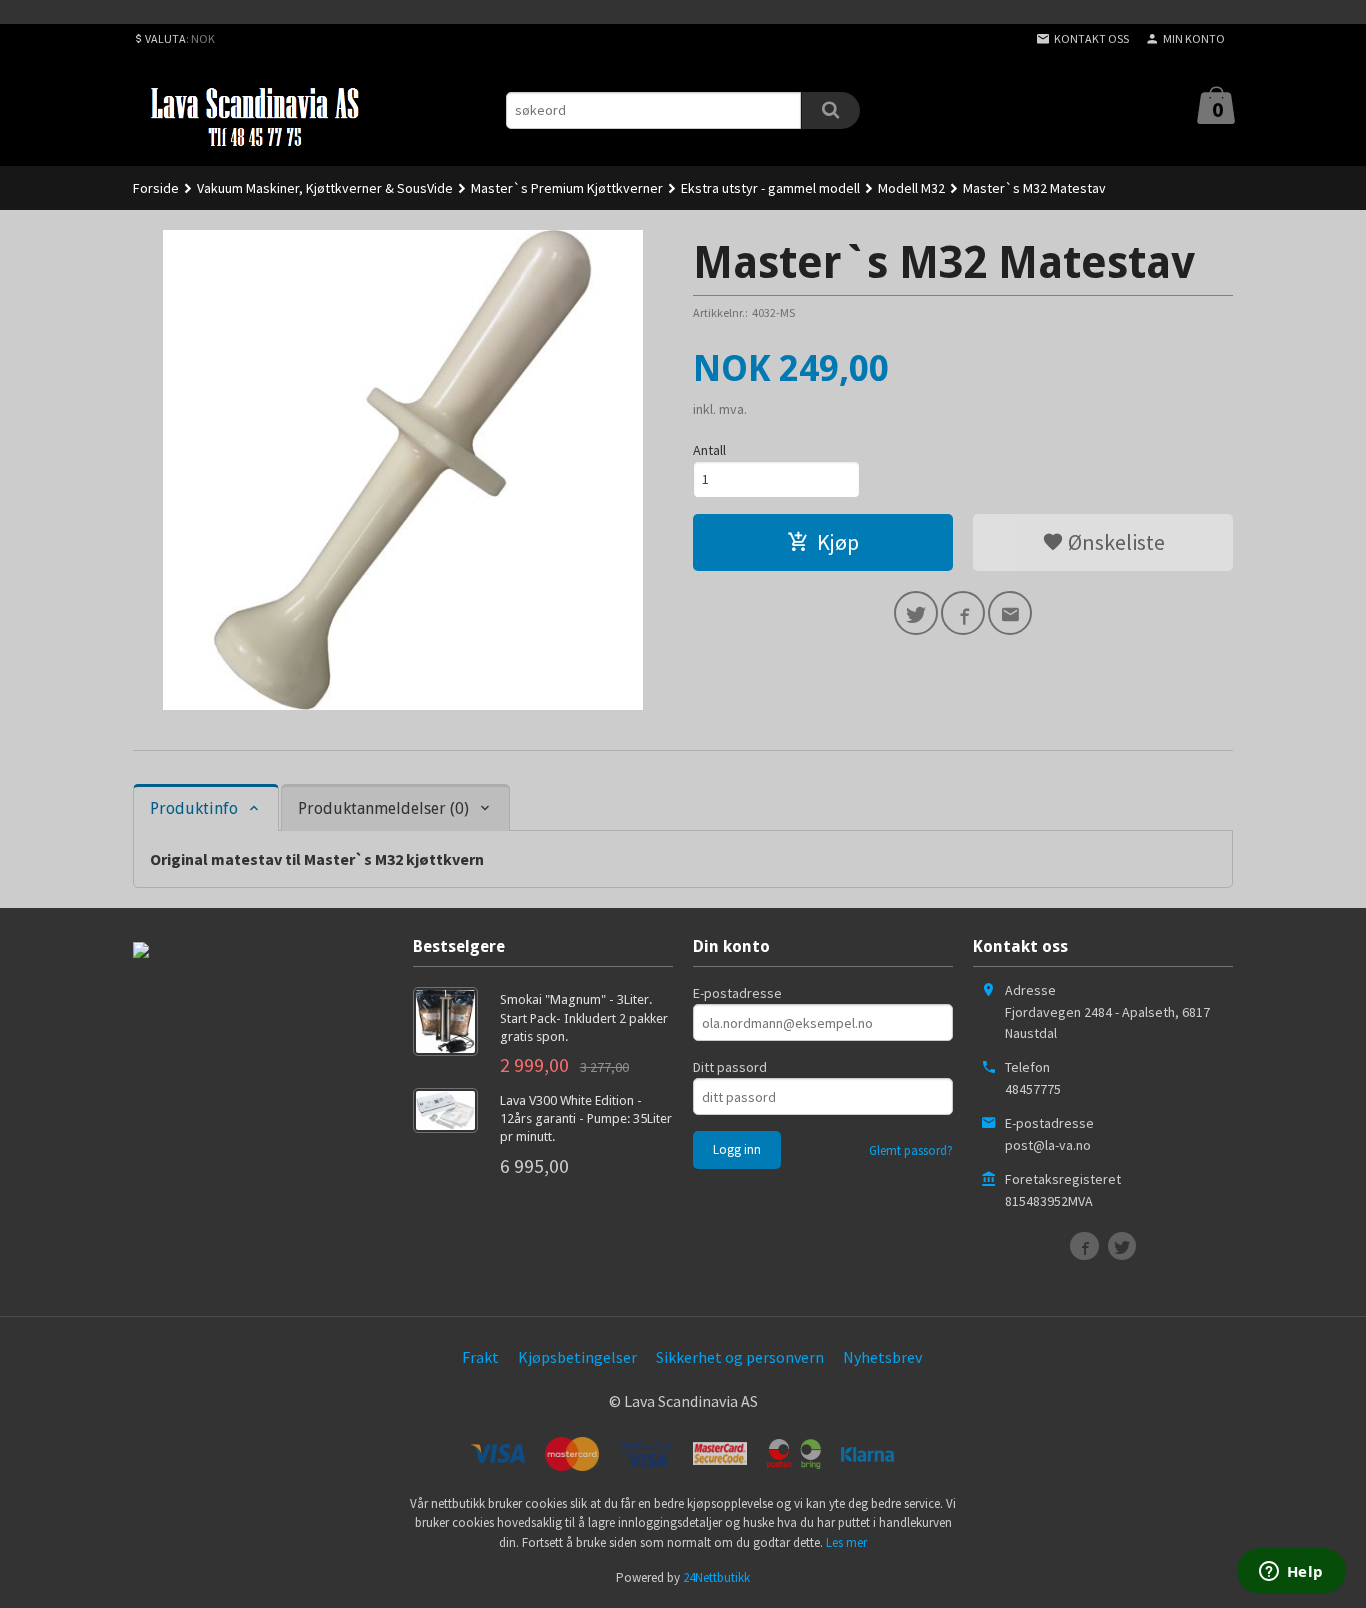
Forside (156, 188)
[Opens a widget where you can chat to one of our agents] (1291, 1573)
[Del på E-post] (1010, 613)
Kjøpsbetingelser (577, 1357)
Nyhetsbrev (882, 1357)
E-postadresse (737, 993)
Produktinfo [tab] (194, 808)
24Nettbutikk (716, 1577)
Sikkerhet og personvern (740, 1357)
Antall (709, 450)
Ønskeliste (1114, 542)
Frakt (480, 1357)
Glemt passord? (911, 1150)
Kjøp (838, 542)
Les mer (846, 1542)
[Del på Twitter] (916, 613)
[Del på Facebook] (963, 613)
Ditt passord (730, 1067)
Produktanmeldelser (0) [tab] (383, 808)
